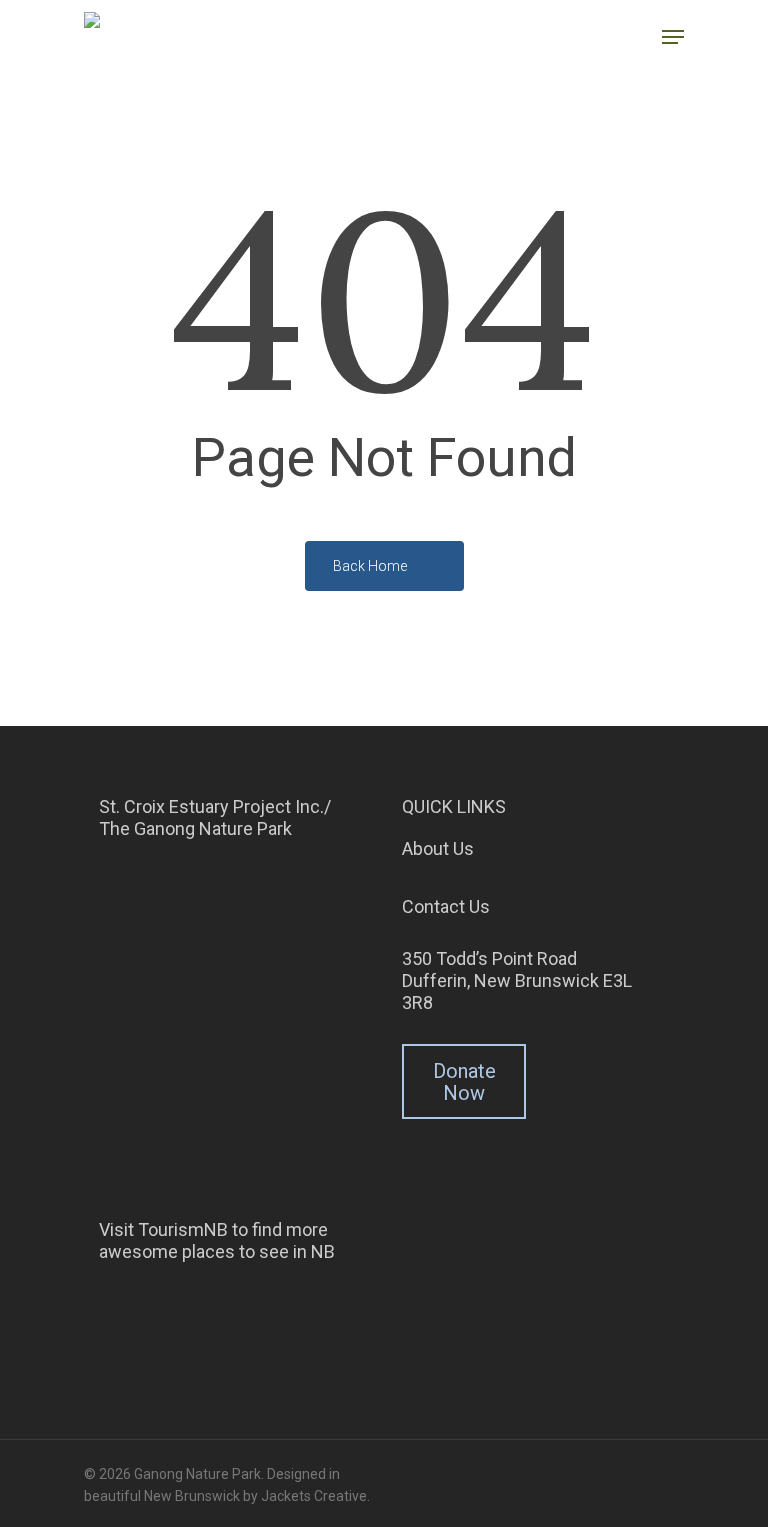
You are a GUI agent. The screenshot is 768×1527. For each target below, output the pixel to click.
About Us (438, 848)
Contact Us (446, 906)
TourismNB (183, 1229)
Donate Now (464, 1082)
